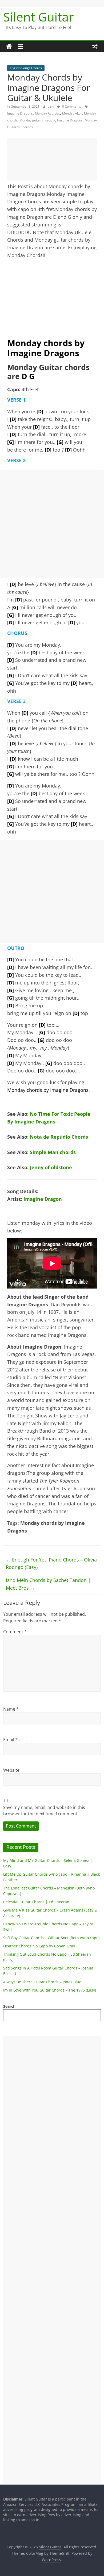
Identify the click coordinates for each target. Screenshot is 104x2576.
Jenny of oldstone (51, 1167)
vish (51, 106)
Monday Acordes (47, 113)
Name (11, 1709)
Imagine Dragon (43, 1199)
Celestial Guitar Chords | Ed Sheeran (36, 1902)
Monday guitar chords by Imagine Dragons (51, 120)
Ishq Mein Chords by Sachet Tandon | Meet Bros (48, 1584)
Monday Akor (72, 113)
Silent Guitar (39, 17)
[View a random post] (95, 47)
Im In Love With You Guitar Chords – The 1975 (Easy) (50, 1990)
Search (9, 2006)
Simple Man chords (53, 1152)
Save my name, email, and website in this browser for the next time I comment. (44, 1811)
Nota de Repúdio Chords (59, 1137)
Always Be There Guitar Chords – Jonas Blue (42, 1982)
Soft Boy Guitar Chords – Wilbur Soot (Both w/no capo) (51, 1938)
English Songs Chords (26, 68)
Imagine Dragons (20, 113)
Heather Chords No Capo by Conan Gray (39, 1946)
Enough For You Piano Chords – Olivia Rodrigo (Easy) (51, 1563)
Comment (15, 1632)
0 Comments (71, 106)
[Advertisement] (52, 159)
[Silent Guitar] (9, 47)
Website (11, 1770)
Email (10, 1740)
